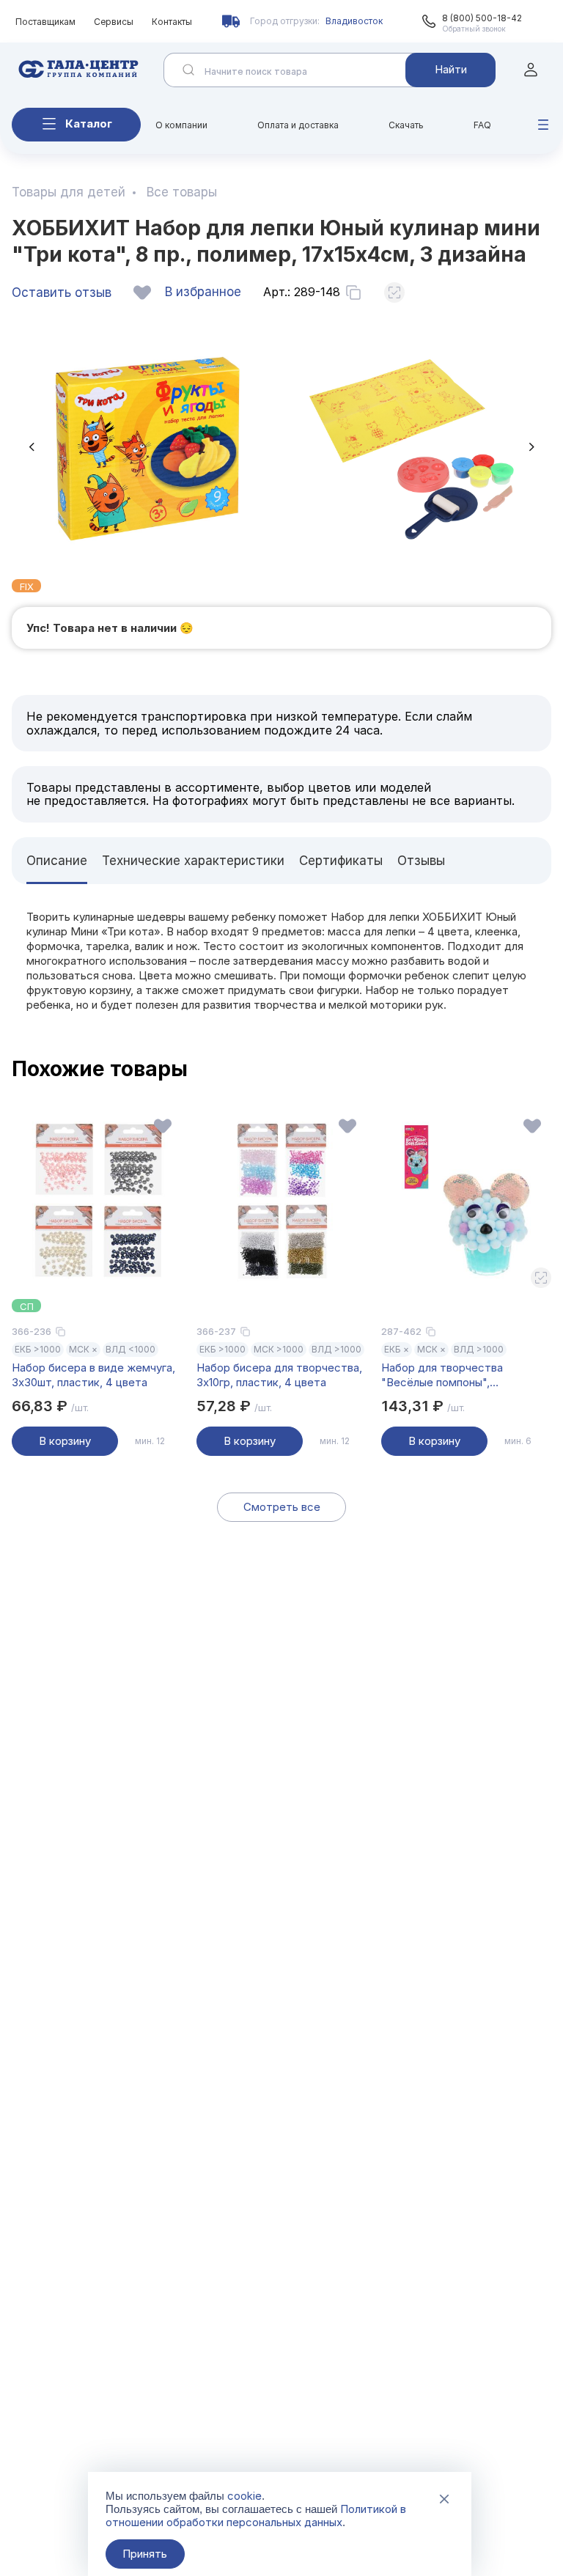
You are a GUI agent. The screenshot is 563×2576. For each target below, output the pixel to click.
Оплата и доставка (298, 125)
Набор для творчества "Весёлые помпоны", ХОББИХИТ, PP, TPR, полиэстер (466, 1375)
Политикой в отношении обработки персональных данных (256, 2516)
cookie (244, 2496)
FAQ (482, 125)
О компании (181, 125)
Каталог (89, 124)
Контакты (172, 22)
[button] (32, 447)
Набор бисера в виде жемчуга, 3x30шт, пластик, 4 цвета (93, 1375)
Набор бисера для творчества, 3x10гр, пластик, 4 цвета (279, 1375)
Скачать (406, 125)
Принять (145, 2554)
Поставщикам (45, 22)
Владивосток (354, 21)
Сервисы (114, 22)
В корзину (65, 1441)
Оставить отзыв (62, 292)
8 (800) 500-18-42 (482, 18)
